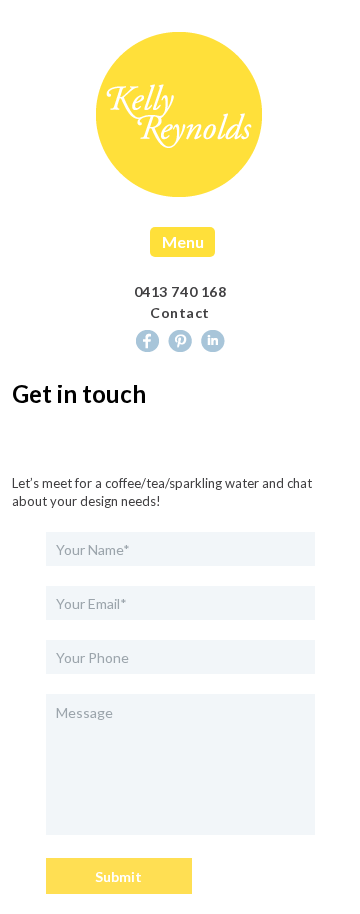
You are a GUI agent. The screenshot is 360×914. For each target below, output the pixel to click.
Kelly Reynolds (179, 115)
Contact (180, 312)
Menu (183, 241)
